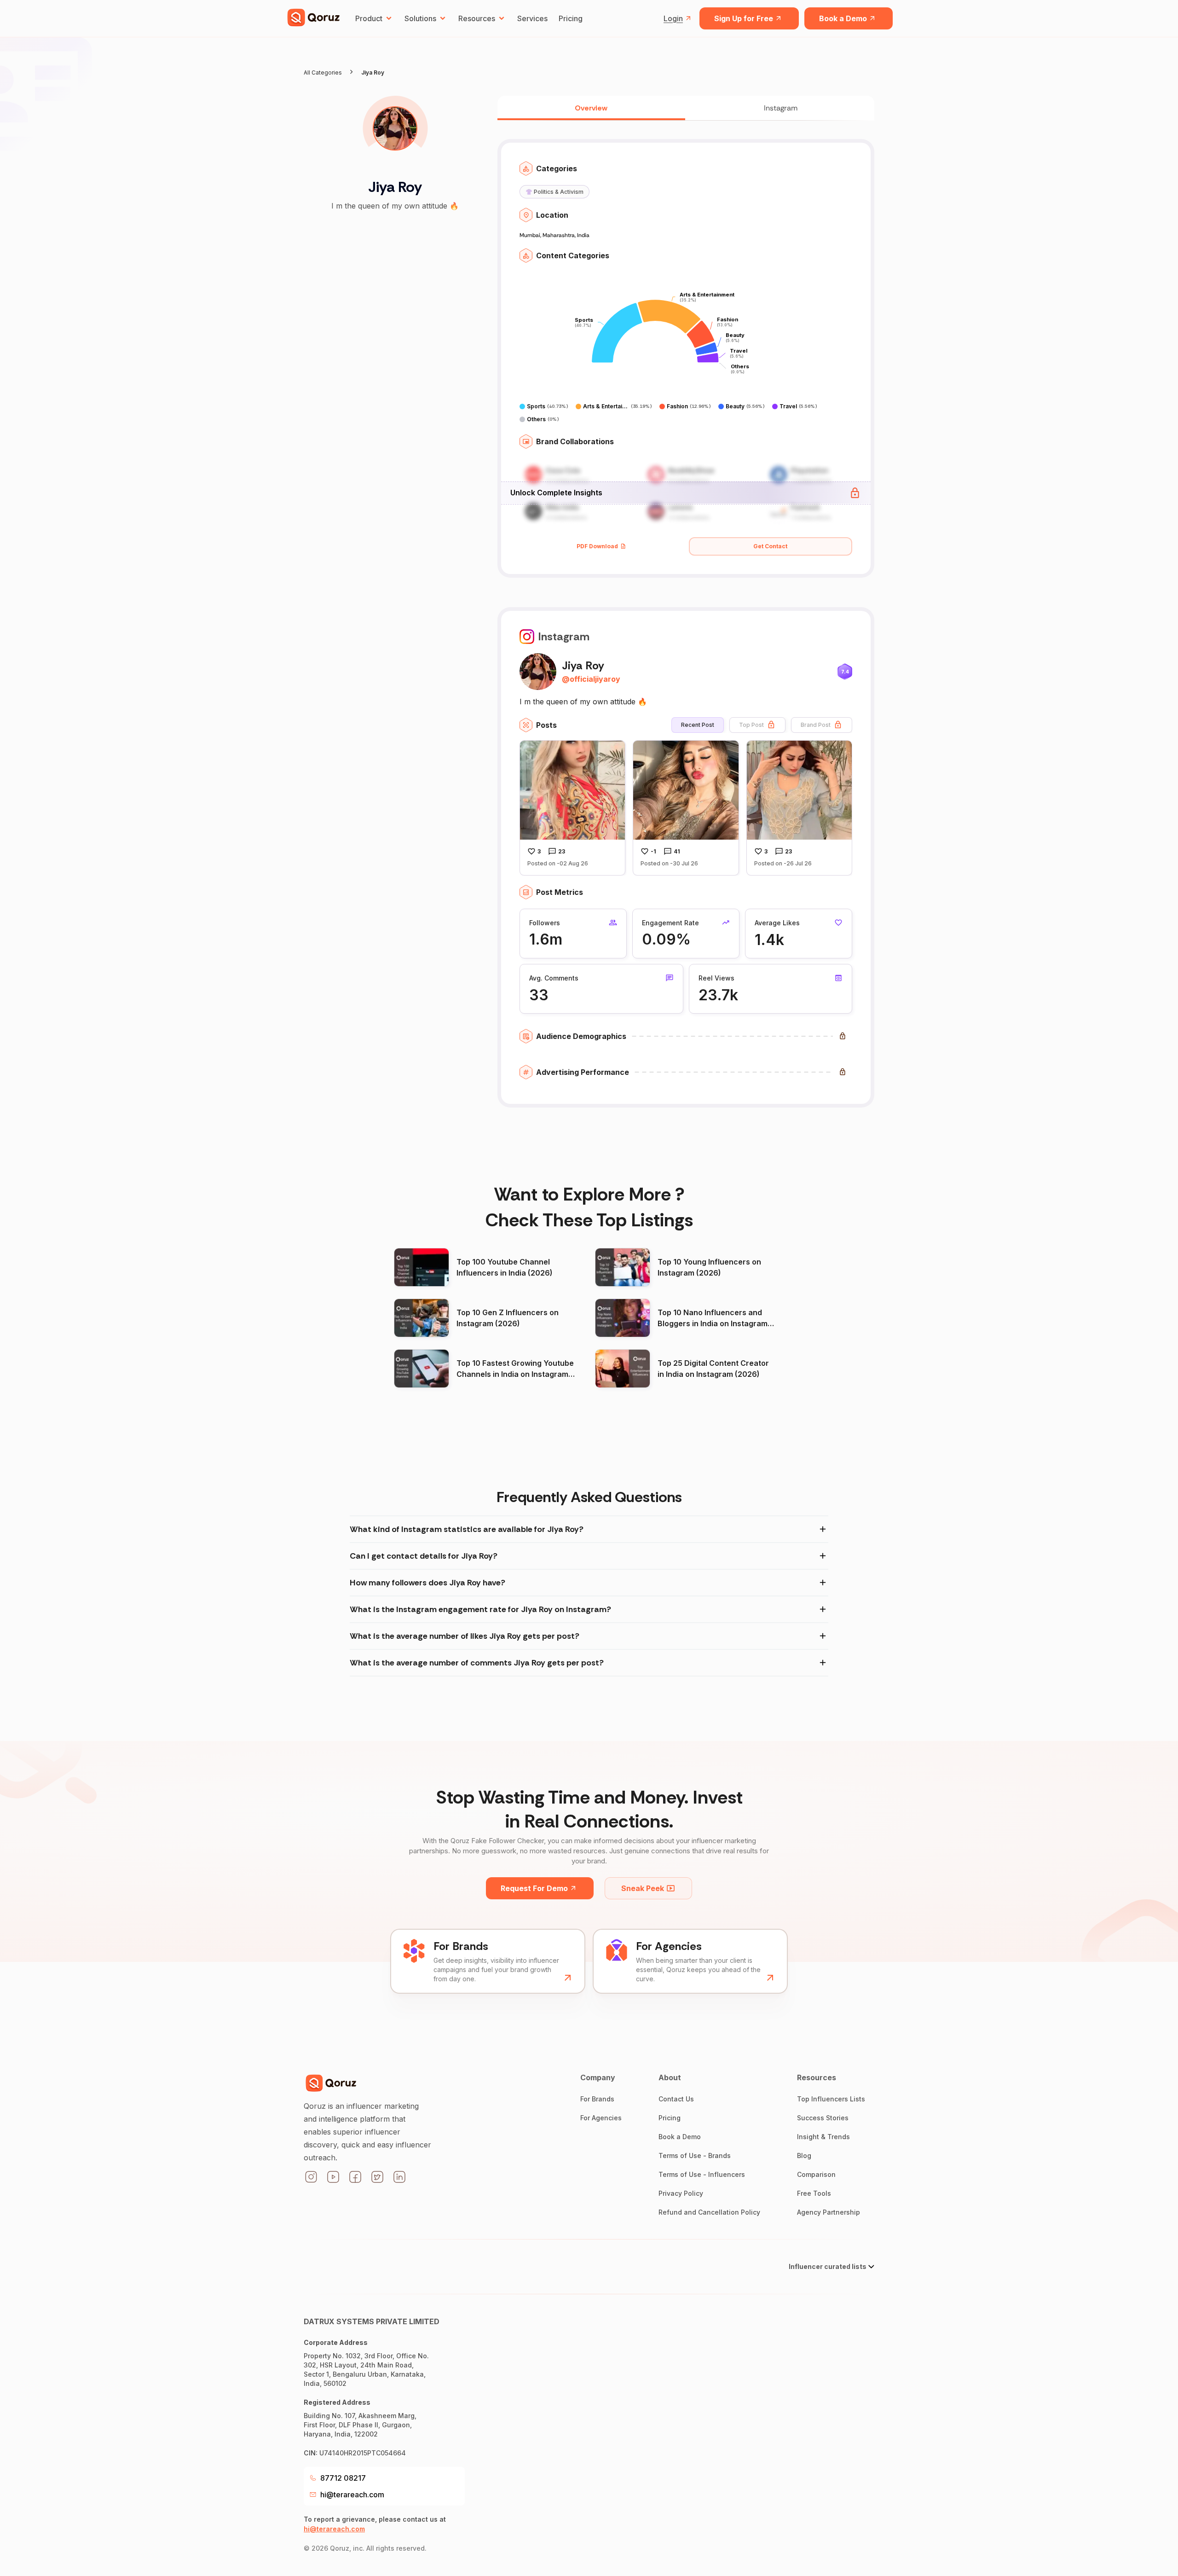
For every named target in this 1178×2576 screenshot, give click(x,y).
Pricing (571, 18)
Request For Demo (534, 1888)
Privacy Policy (681, 2193)
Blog (804, 2155)
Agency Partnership (829, 2212)
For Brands (597, 2099)
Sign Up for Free (744, 18)
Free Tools (814, 2193)
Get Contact (770, 546)
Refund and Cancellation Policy (709, 2212)
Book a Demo (843, 18)
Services (532, 18)
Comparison (816, 2174)
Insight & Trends (823, 2137)
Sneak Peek (643, 1888)
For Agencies (601, 2118)
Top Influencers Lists (831, 2099)
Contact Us (676, 2099)
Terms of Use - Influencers (702, 2174)
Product (369, 18)
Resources (477, 18)
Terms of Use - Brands (695, 2155)
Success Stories (823, 2118)
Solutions (420, 18)
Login (673, 18)
